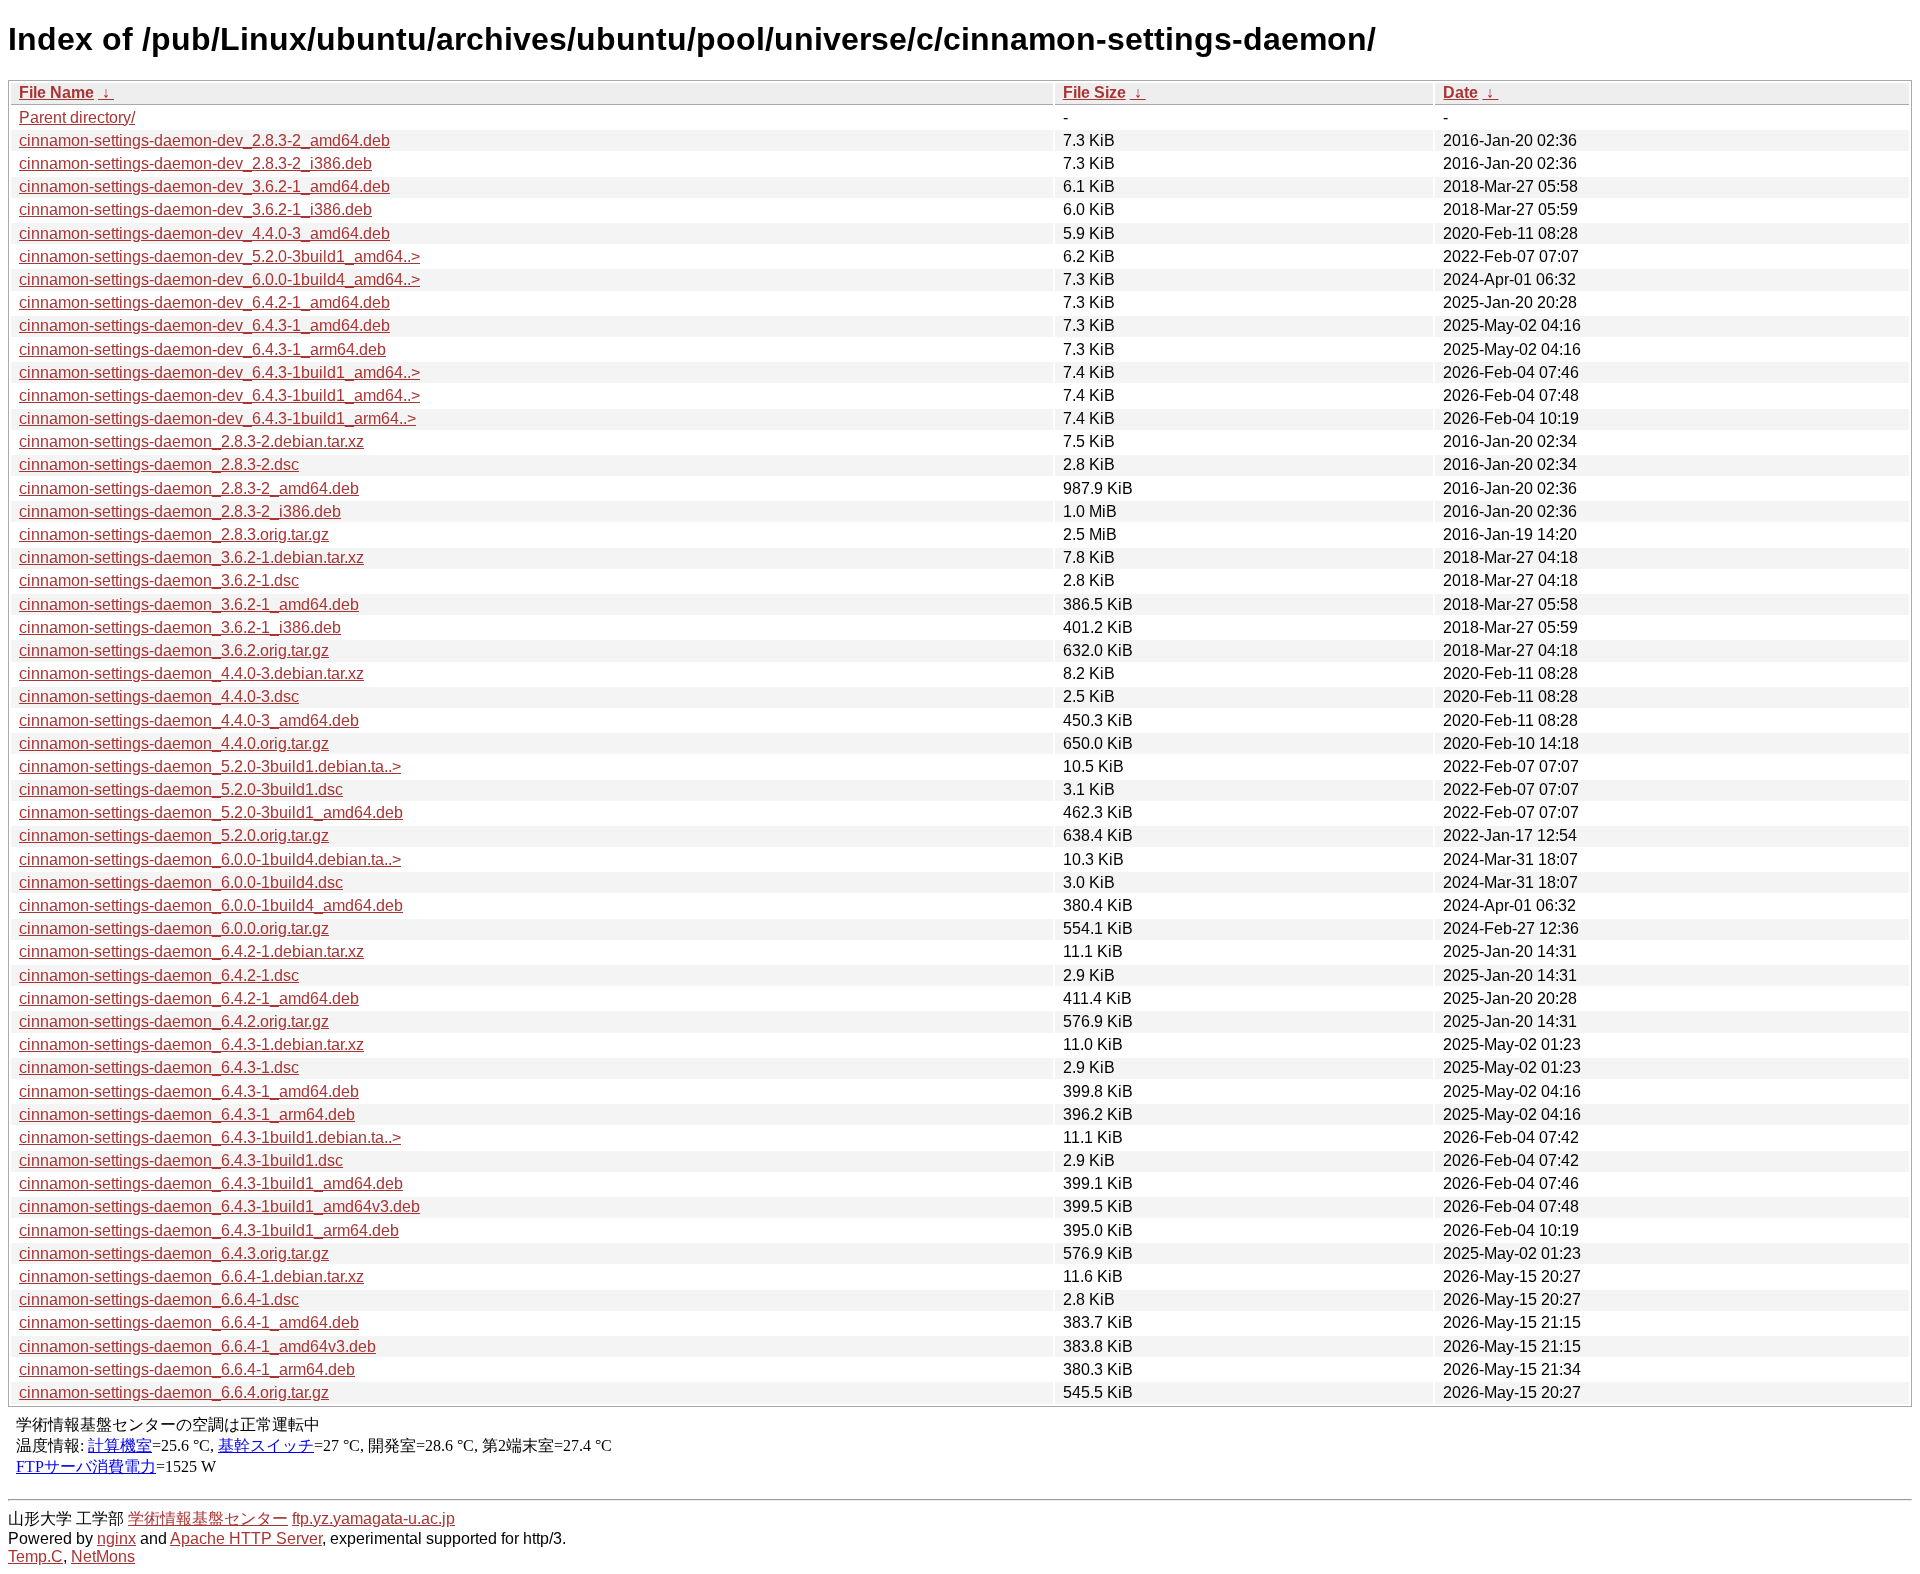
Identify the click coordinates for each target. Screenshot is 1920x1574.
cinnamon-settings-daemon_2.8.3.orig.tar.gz (174, 534)
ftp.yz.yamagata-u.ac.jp (373, 1518)
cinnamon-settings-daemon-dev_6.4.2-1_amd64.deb (204, 302)
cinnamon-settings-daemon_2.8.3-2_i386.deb (180, 511)
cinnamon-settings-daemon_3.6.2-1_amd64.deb (189, 604)
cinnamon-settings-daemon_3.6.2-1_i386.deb (180, 627)
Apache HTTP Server (246, 1538)
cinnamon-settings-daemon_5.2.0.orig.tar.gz (174, 835)
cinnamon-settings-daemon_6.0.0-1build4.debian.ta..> (210, 859)
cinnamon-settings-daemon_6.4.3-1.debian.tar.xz (191, 1044)
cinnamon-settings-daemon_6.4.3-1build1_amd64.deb (211, 1183)
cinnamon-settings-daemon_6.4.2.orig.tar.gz (174, 1021)
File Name (56, 92)
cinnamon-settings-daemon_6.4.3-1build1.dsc (181, 1160)
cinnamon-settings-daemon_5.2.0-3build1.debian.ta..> (210, 766)
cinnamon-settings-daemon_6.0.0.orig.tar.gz (174, 928)
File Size (1094, 92)
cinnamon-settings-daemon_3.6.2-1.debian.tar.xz (191, 557)
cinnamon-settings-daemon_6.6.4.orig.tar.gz (174, 1392)
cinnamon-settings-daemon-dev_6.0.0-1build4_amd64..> (219, 279)
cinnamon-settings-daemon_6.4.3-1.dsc (159, 1067)
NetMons (103, 1556)
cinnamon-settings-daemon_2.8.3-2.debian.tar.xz (191, 441)
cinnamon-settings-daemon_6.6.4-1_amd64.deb (189, 1322)
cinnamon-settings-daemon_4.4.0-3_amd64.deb (189, 720)
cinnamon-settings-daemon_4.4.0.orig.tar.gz (174, 743)
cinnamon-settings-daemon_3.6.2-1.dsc (159, 580)
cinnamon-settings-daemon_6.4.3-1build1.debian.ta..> (210, 1137)
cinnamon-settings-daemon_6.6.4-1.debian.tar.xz (191, 1276)
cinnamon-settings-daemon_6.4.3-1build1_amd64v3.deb (219, 1206)
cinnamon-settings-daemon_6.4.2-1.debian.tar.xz (191, 951)
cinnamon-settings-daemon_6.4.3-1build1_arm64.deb (209, 1230)
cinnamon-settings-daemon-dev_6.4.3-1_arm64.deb (202, 349)
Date (1460, 92)
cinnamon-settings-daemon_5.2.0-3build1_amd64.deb (211, 812)
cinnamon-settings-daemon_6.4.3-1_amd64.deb (189, 1091)
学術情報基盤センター (208, 1518)
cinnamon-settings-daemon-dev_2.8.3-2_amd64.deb (204, 140)
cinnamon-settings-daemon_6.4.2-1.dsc (159, 975)
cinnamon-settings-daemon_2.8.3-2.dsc (159, 464)
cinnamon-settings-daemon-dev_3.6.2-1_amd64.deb (204, 186)
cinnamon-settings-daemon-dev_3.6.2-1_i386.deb (195, 209)
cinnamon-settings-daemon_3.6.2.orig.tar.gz (174, 650)
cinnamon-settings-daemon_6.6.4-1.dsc (159, 1299)
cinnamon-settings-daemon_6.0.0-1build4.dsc (181, 882)
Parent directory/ (77, 117)
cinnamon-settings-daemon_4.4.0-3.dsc (159, 696)
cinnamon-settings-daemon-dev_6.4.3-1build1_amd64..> (219, 372)
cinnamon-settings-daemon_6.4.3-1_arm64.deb (187, 1114)
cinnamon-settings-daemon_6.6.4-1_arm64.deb (187, 1369)
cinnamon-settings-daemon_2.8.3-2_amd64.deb (189, 488)
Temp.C (35, 1556)
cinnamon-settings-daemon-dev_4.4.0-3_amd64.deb (204, 233)
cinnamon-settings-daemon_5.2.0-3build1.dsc (181, 789)
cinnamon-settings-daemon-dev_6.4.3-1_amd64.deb (204, 325)
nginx (116, 1538)
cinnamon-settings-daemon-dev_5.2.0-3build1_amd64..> (219, 256)
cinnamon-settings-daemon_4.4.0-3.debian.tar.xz (191, 673)
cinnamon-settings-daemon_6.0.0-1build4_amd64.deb (211, 905)
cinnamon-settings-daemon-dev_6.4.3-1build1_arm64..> (217, 418)
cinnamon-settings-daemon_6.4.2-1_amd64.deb (189, 998)
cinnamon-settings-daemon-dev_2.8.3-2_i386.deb (195, 163)
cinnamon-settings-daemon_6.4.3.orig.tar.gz (174, 1253)
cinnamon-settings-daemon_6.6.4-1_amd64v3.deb (197, 1346)
